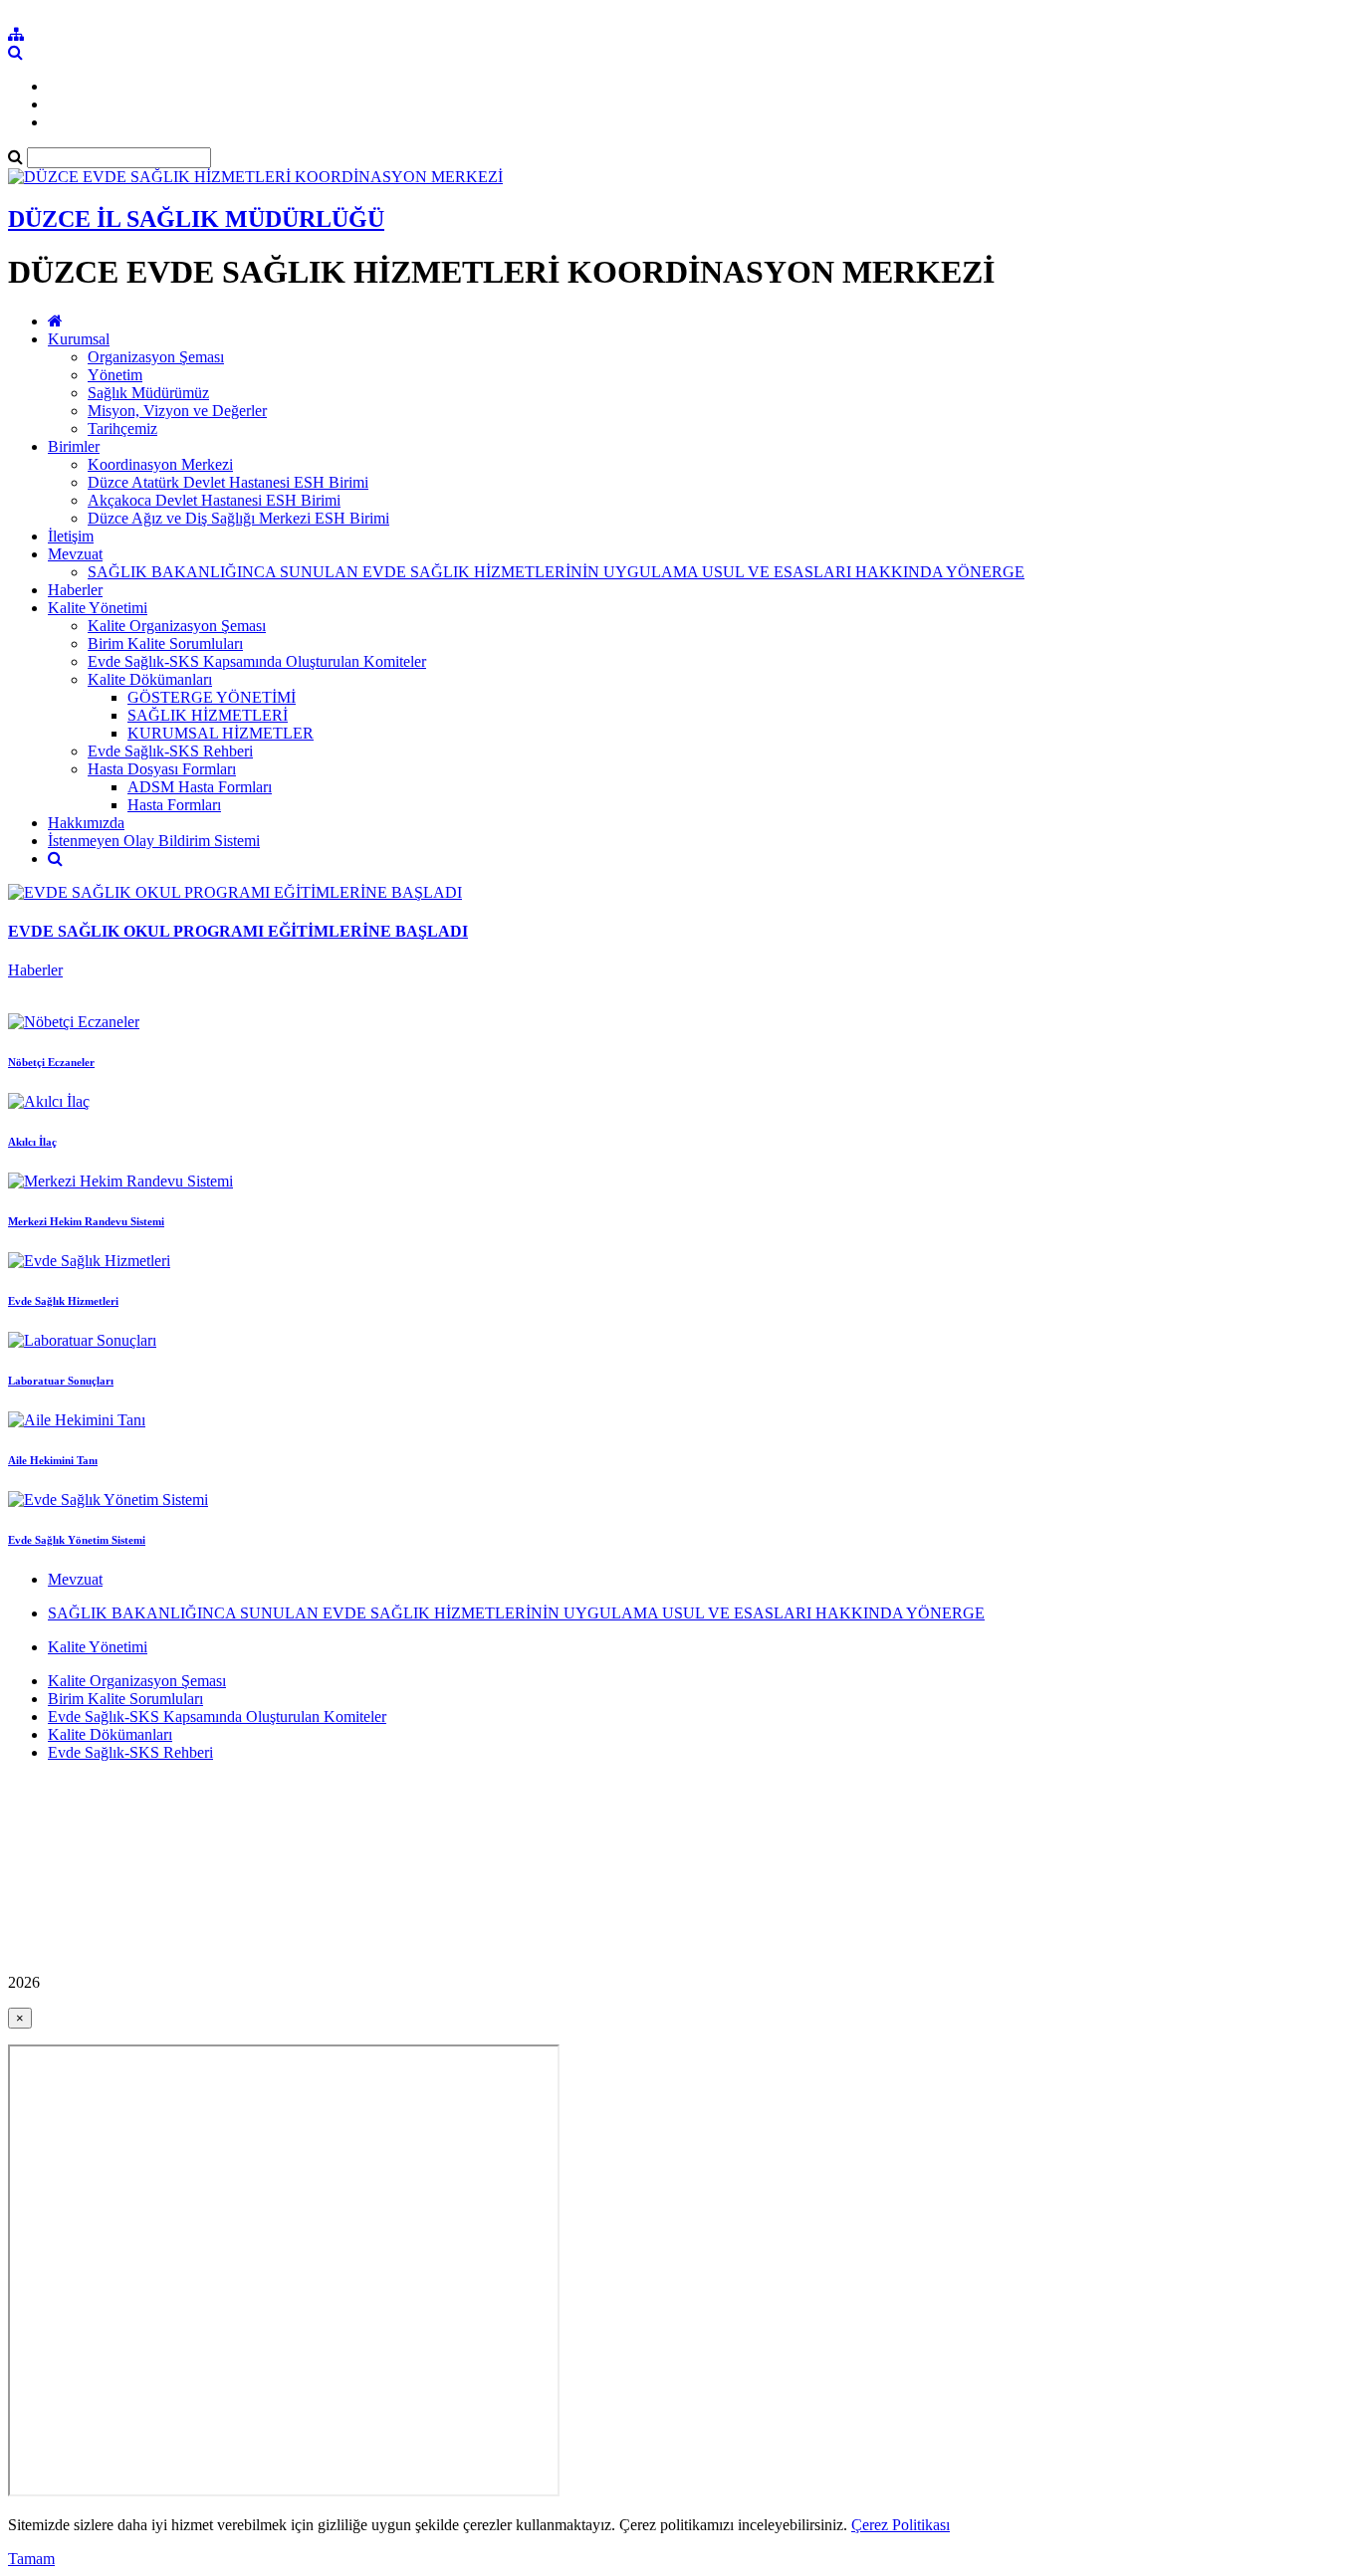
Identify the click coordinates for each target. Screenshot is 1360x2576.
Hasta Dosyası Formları (162, 769)
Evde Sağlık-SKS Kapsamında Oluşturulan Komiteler (257, 661)
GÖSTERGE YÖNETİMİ (212, 697)
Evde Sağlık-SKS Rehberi (170, 751)
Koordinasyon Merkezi (160, 464)
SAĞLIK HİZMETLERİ (208, 715)
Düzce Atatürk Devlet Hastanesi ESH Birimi (228, 482)
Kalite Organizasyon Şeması (177, 626)
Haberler (75, 590)
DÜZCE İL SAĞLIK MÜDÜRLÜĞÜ (196, 219)
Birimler (74, 446)
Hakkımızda (86, 823)
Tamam (31, 2559)
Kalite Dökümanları (150, 679)
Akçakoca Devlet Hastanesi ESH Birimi (214, 500)
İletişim (71, 536)
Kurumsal (79, 339)
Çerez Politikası (901, 2525)
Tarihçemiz (122, 429)
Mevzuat (75, 554)
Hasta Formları (174, 805)
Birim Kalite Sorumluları (165, 644)
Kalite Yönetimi (98, 608)
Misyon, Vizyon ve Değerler (177, 411)
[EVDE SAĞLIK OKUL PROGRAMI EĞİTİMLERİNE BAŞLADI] (235, 892)
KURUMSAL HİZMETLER (221, 733)
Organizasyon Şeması (156, 357)
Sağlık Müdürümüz (148, 393)
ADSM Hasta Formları (200, 787)
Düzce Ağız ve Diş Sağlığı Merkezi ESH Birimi (238, 518)
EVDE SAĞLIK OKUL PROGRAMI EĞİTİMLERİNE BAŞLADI (238, 931)
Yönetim (115, 375)
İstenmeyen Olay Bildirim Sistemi (154, 841)
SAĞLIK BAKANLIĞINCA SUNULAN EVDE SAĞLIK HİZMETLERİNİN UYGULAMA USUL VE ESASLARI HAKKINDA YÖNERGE (556, 572)
